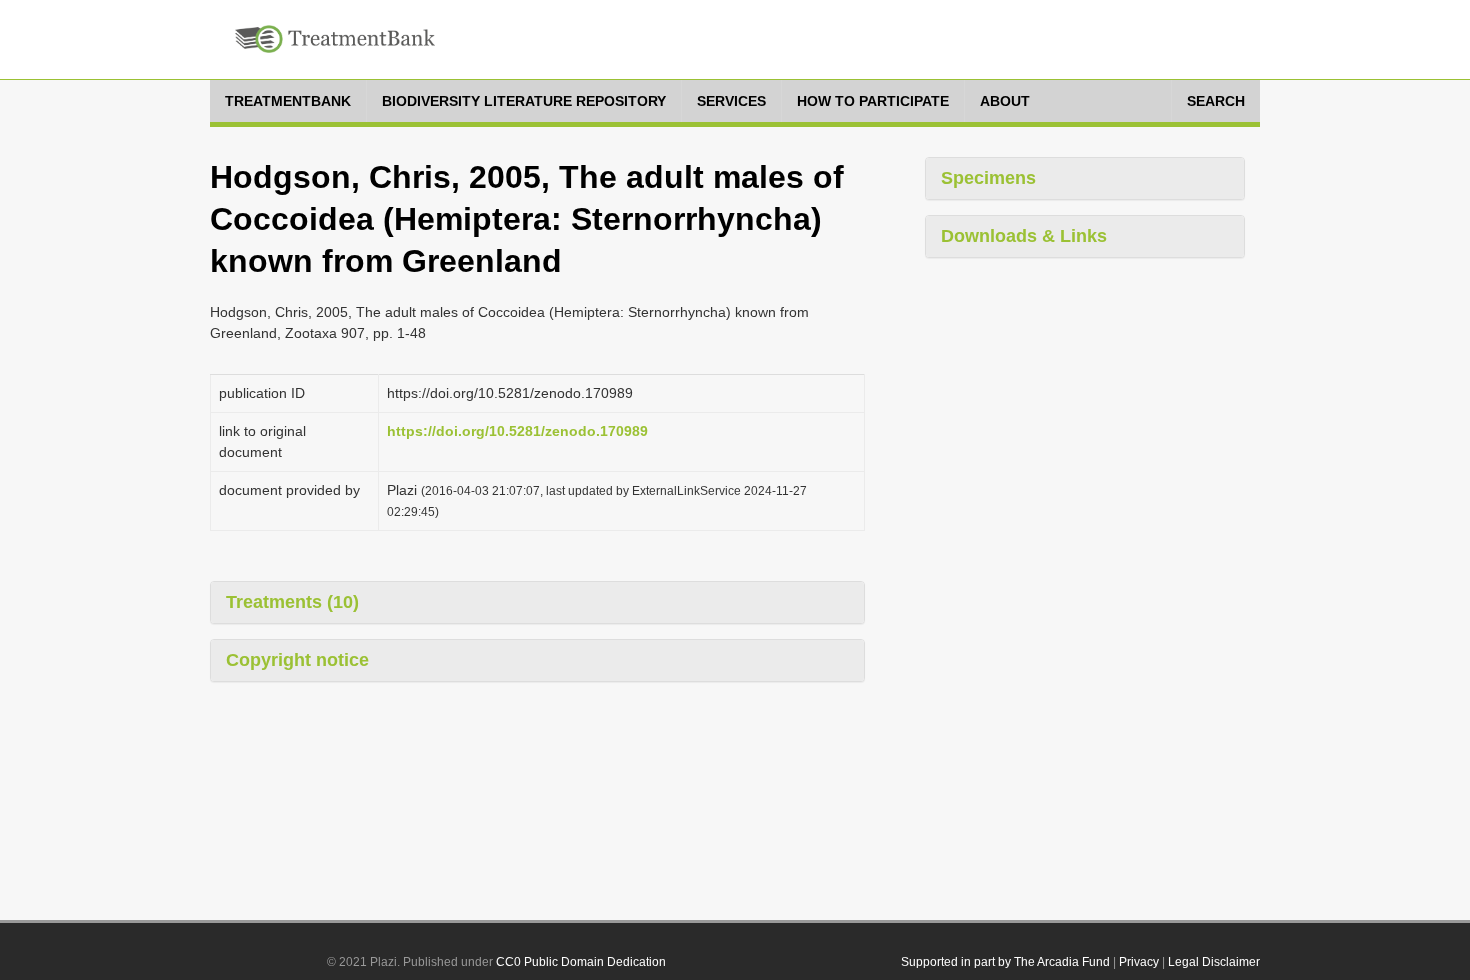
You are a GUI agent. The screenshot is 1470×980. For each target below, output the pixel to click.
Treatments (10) (292, 602)
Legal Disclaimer (1214, 962)
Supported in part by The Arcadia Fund (1005, 962)
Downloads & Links (1024, 236)
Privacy (1139, 962)
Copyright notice (297, 660)
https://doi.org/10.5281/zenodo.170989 (517, 431)
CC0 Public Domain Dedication (581, 962)
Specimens (988, 178)
